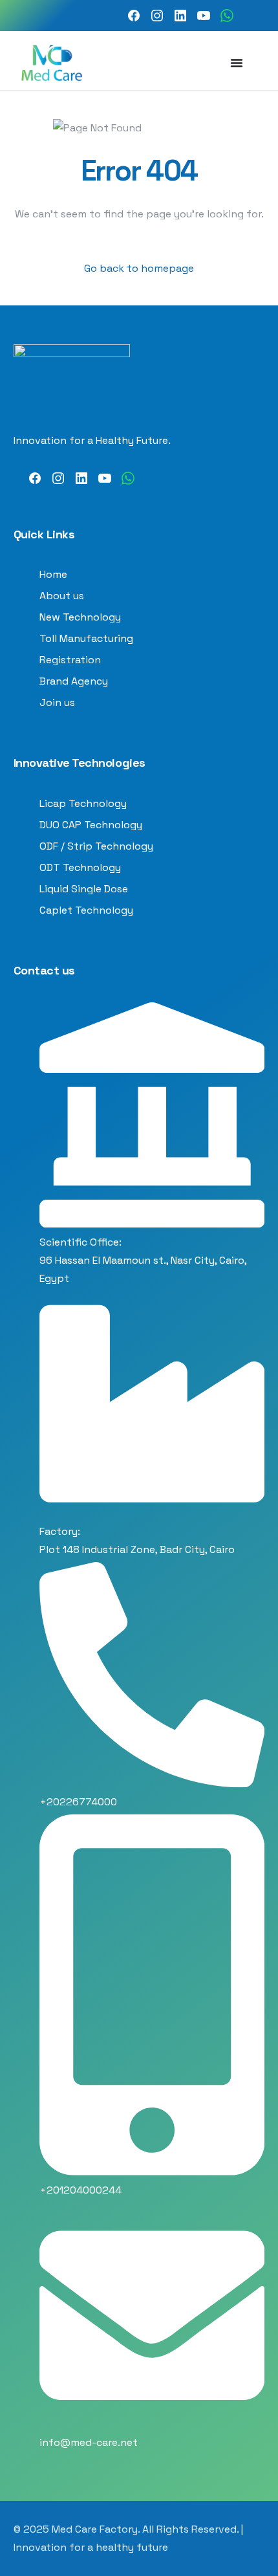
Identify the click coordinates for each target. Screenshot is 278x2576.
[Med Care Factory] (134, 16)
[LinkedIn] (180, 16)
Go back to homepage (139, 268)
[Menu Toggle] (237, 63)
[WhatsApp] (227, 16)
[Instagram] (157, 16)
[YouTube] (204, 16)
